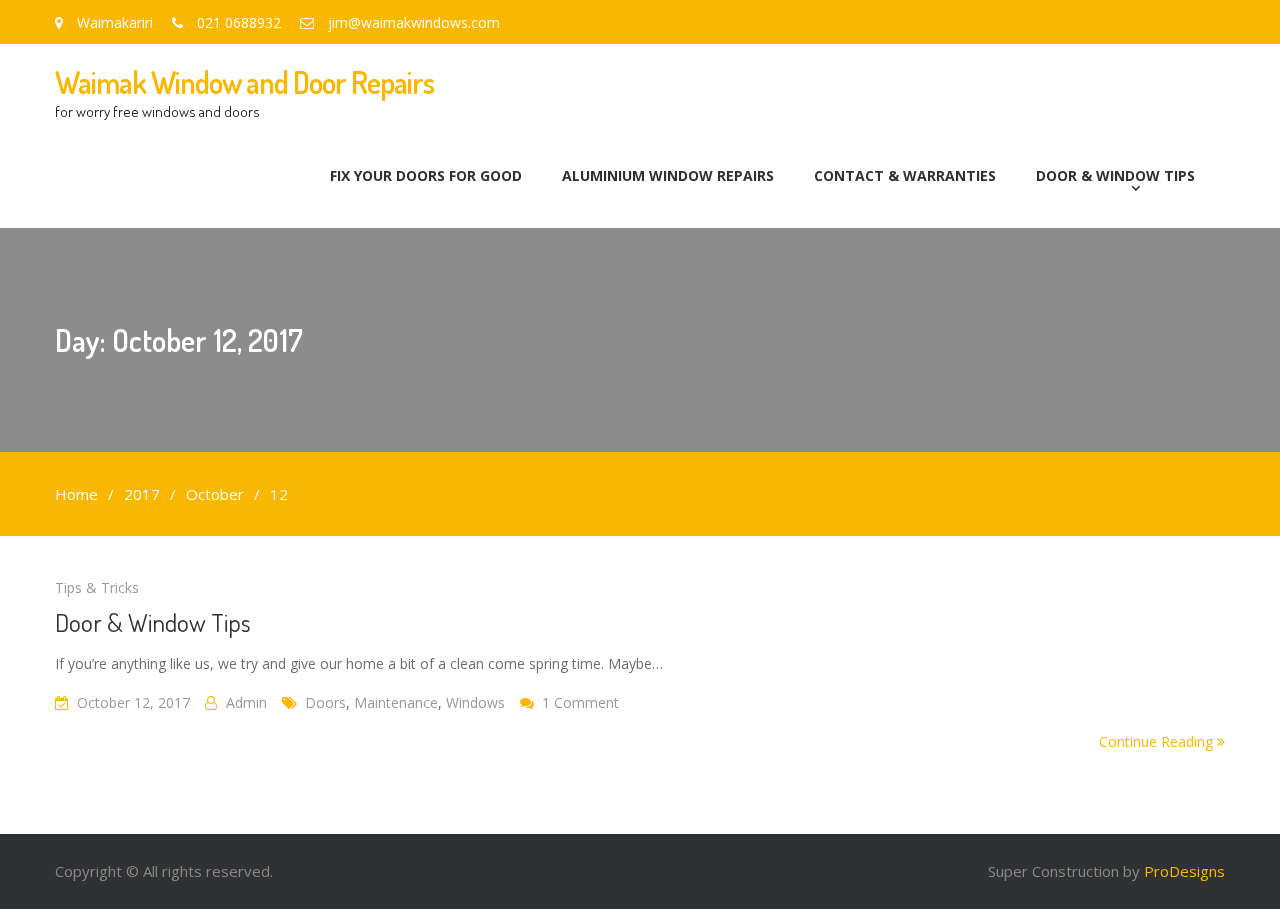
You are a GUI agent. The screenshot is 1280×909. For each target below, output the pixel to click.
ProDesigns (1184, 871)
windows (475, 702)
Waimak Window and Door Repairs (244, 82)
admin (246, 702)
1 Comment (580, 702)
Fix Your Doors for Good (426, 175)
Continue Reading (1158, 741)
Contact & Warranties (905, 175)
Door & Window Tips (1115, 175)
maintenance (396, 702)
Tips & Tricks (97, 587)
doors (325, 702)
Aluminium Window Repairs (668, 175)
